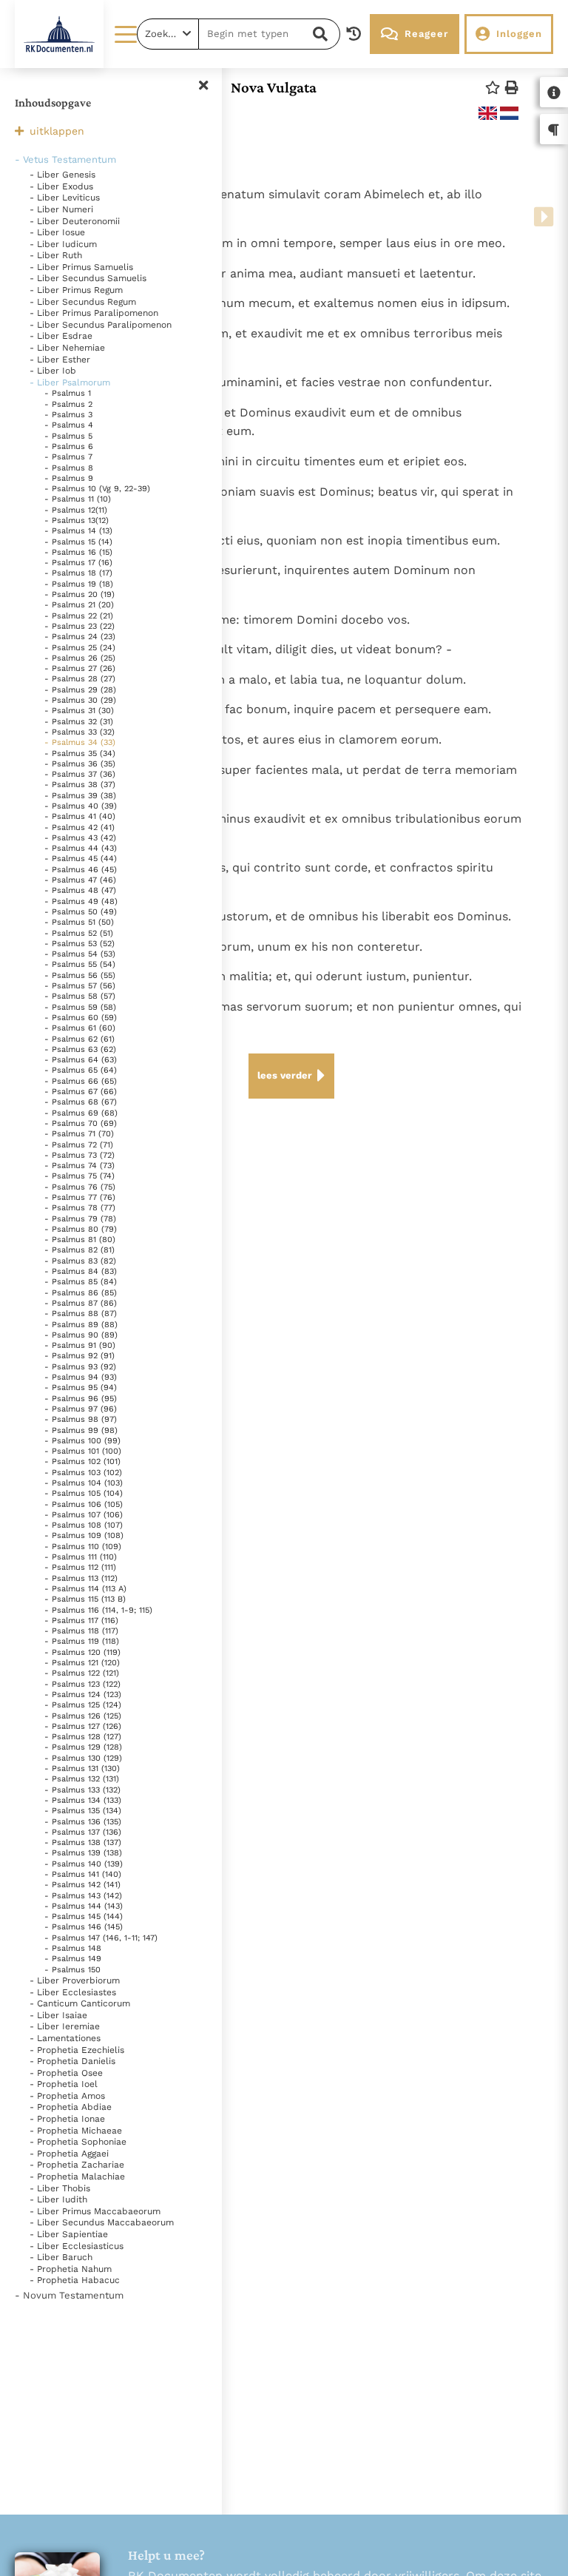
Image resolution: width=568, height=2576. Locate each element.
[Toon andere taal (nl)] (509, 113)
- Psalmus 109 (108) (84, 1535)
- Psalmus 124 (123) (83, 1695)
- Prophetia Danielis (72, 2061)
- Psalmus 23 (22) (80, 626)
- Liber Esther (60, 360)
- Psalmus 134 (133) (83, 1800)
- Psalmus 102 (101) (82, 1461)
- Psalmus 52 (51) (79, 933)
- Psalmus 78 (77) (80, 1208)
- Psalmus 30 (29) (80, 700)
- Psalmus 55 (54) (80, 964)
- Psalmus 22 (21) (79, 616)
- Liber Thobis (60, 2188)
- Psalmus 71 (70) (79, 1134)
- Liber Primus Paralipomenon (94, 313)
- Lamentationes (65, 2038)
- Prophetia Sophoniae (78, 2142)
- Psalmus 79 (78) (80, 1219)
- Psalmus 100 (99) (82, 1441)
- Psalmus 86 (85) (81, 1293)
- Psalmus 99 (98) (81, 1430)
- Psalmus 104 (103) (84, 1483)
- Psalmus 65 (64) (81, 1070)
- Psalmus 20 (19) (80, 594)
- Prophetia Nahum (71, 2269)
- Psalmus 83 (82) (80, 1261)
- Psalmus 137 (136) (83, 1832)
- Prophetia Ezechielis (77, 2050)
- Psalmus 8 (69, 468)
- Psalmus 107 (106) (84, 1515)
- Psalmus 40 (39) (81, 806)
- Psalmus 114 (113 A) (85, 1589)
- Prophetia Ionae (67, 2119)
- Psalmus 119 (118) (82, 1641)
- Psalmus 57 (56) (80, 986)
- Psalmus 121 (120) (82, 1663)
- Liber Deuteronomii (75, 221)
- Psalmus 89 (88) (81, 1325)
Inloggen (519, 34)
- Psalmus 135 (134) (83, 1811)
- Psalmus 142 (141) (82, 1885)
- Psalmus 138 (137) (83, 1842)
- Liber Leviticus (65, 198)
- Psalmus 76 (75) (80, 1187)
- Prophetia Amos (67, 2096)
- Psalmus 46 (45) (81, 870)
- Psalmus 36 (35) (80, 764)
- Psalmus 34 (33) (80, 742)
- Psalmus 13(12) (77, 520)
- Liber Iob (53, 371)
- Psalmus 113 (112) (81, 1578)
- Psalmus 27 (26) (80, 668)
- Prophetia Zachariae (77, 2165)
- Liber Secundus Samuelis (88, 278)
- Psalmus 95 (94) (81, 1388)
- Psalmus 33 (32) (80, 732)
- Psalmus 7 (68, 457)
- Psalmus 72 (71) (79, 1145)
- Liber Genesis (62, 175)
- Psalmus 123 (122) (82, 1684)
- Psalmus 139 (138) (83, 1853)
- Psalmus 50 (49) (81, 912)
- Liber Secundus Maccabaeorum (102, 2222)
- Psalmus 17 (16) (78, 563)
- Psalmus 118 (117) (81, 1631)
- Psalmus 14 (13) (78, 531)
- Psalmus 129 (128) (83, 1747)
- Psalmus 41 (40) (80, 816)
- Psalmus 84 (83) (81, 1271)
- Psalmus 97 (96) (81, 1409)
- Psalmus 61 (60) (80, 1028)
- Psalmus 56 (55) (80, 975)
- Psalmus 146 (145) (84, 1927)
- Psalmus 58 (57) (80, 996)
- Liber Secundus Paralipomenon (101, 325)
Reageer (426, 34)
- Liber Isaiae (58, 2015)
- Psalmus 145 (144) (84, 1916)
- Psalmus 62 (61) (80, 1039)
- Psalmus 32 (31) (79, 722)
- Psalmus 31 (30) (79, 711)
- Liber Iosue (57, 232)
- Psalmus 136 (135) (83, 1822)
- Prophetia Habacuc (75, 2280)
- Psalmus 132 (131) (82, 1779)
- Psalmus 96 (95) (81, 1399)
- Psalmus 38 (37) (80, 785)
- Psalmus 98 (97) (81, 1419)
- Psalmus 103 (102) (83, 1473)
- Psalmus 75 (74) (80, 1176)
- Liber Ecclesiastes (73, 1992)
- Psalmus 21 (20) (79, 605)
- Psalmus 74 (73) (80, 1166)
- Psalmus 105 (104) (84, 1493)
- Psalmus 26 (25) (80, 658)
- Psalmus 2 (68, 404)
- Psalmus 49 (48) (81, 901)
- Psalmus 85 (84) (81, 1282)
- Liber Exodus (61, 186)
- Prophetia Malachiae (77, 2177)
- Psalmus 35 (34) (80, 753)
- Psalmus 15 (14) (78, 542)
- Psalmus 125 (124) (83, 1705)
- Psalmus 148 (73, 1948)
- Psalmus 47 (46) (80, 880)
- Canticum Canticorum (80, 2003)
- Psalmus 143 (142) (83, 1896)
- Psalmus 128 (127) (83, 1737)
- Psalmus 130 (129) (83, 1758)
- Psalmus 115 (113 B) (85, 1599)
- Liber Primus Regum (76, 290)
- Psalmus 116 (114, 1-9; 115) (98, 1610)
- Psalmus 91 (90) (80, 1345)
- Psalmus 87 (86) (81, 1303)
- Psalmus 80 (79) (81, 1229)
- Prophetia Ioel (64, 2084)
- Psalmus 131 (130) (82, 1769)
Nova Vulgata (274, 87)
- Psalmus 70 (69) (81, 1123)
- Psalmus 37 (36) (80, 774)
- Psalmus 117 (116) (81, 1621)
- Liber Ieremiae (65, 2026)
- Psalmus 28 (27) (80, 679)
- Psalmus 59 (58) (80, 1007)
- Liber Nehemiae (67, 348)
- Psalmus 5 (68, 436)
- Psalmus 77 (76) (80, 1197)
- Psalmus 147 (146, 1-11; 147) (101, 1938)
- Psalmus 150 (72, 1970)
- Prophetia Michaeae (76, 2131)
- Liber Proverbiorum (75, 1980)
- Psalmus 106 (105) (84, 1504)
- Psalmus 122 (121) (82, 1673)
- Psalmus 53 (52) (80, 944)
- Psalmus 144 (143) (84, 1906)
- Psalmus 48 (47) (80, 890)
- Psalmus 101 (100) (83, 1451)
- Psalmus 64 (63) (81, 1060)
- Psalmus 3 (68, 415)
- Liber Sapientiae (69, 2234)
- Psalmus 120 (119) (82, 1652)
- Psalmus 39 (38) (80, 796)
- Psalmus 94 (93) (81, 1377)
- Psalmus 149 (73, 1959)
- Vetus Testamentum (65, 159)
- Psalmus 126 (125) (83, 1716)
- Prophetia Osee (66, 2073)
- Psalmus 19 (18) (79, 584)
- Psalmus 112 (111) (80, 1567)
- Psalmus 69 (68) (81, 1113)
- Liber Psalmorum (70, 382)
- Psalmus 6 (69, 446)
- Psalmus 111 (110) (81, 1557)
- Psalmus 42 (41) (80, 827)
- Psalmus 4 (69, 425)
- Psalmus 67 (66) (81, 1092)
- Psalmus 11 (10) (78, 499)
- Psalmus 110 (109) (83, 1547)
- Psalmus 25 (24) (80, 648)
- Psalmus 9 (69, 478)
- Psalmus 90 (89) (81, 1335)
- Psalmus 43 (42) (80, 838)
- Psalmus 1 (68, 393)
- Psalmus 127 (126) (83, 1726)
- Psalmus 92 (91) (80, 1356)
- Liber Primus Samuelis (81, 267)
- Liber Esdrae (61, 336)
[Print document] (512, 88)
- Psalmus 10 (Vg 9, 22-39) (97, 489)
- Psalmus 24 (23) (80, 637)
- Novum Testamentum (69, 2295)
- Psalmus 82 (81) (80, 1250)
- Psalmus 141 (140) (83, 1874)
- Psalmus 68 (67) (81, 1102)
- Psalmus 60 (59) (81, 1018)
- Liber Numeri (61, 209)
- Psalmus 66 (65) (81, 1081)
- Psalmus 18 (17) (78, 573)
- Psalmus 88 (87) (81, 1314)
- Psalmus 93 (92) (80, 1367)
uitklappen (57, 131)
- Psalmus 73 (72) (80, 1155)
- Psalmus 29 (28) (80, 690)
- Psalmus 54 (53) (80, 954)
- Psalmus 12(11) (76, 510)
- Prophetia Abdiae (71, 2107)
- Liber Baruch (61, 2257)
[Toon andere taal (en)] (488, 113)
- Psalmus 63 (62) (80, 1049)
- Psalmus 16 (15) (78, 552)
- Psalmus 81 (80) (80, 1240)
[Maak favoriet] (493, 88)
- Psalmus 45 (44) (81, 859)
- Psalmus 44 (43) (81, 848)
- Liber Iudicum (63, 244)
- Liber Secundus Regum (83, 302)
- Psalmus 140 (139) (84, 1864)
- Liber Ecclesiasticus (77, 2246)
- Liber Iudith (58, 2199)
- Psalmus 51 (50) (79, 922)
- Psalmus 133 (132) (82, 1790)
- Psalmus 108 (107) (84, 1525)
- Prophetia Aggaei (69, 2154)
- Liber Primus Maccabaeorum (95, 2211)
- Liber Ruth (56, 255)
